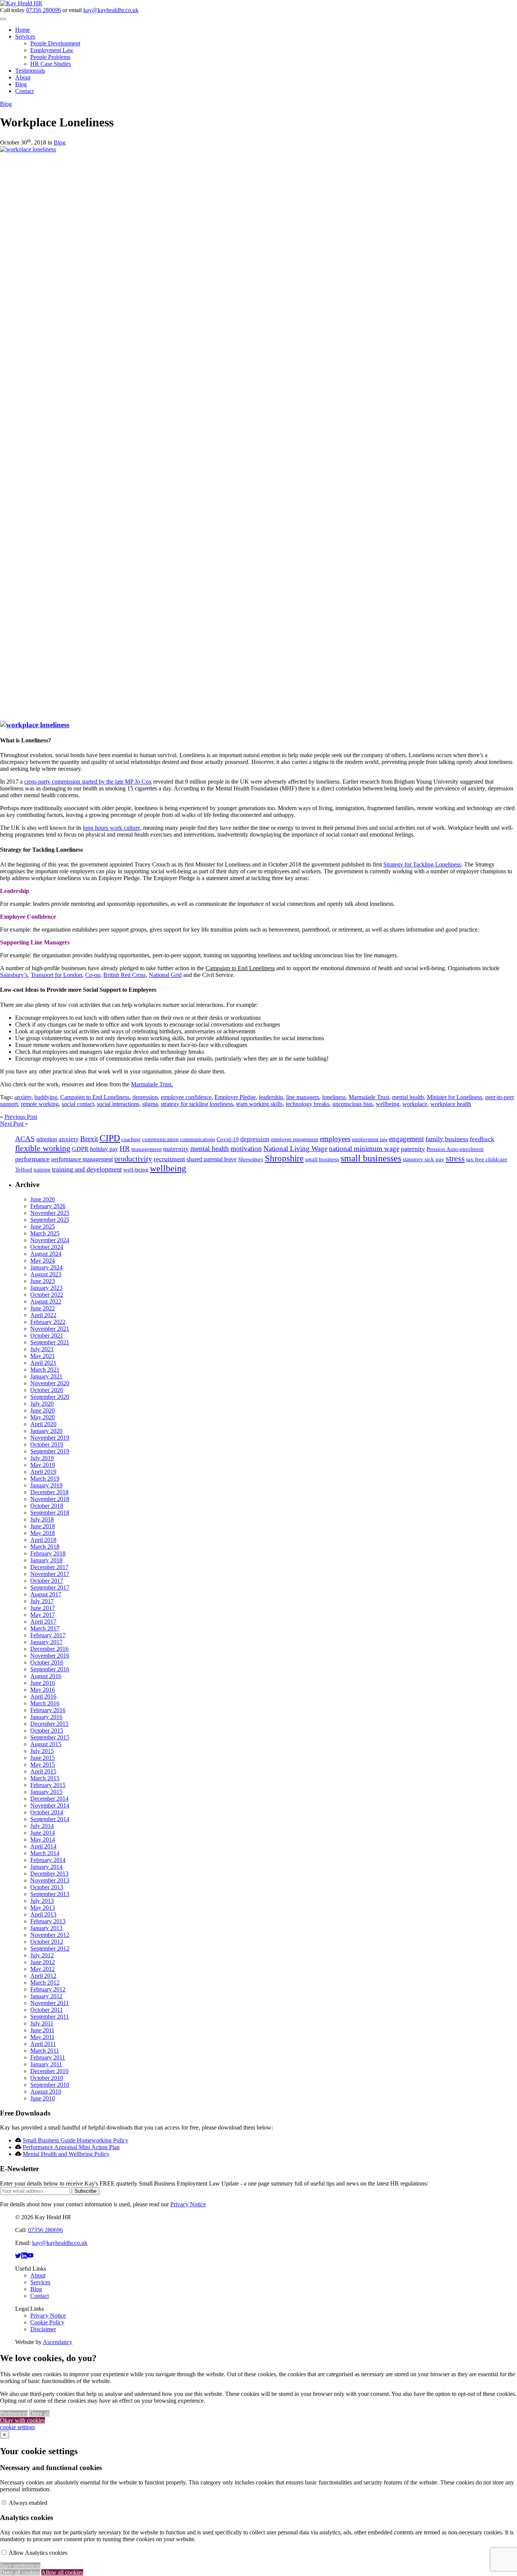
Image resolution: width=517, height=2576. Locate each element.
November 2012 (50, 1935)
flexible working (43, 1148)
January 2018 (46, 1560)
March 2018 (45, 1547)
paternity (413, 1149)
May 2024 (43, 1261)
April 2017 (43, 1622)
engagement (406, 1139)
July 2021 (42, 1349)
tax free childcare (487, 1159)
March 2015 (45, 1778)
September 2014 (50, 1819)
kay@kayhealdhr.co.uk (111, 10)
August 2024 (46, 1254)
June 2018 (43, 1526)
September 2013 (50, 1894)
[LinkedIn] (24, 2256)
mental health (408, 1097)
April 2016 (43, 1696)
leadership (271, 1097)
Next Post (12, 1124)
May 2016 (43, 1690)
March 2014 (45, 1853)
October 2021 (47, 1335)
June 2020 (43, 1410)
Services (25, 37)
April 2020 (43, 1424)
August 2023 (46, 1274)
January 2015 (46, 1792)
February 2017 (48, 1635)
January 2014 (46, 1867)
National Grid (165, 975)
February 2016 (48, 1710)
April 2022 (43, 1315)
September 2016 (50, 1669)
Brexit (89, 1139)
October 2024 (47, 1247)
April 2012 (43, 1976)
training (42, 1170)
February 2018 (48, 1553)
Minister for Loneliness (455, 1097)
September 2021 (50, 1342)
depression (145, 1097)
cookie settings (18, 2427)
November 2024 (50, 1240)
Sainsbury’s (14, 975)
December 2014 (49, 1799)
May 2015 (43, 1765)
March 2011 (45, 2051)
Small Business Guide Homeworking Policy (76, 2140)
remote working (40, 1104)
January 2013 (46, 1928)
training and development (87, 1169)
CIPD (110, 1138)
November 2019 (50, 1438)
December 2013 (49, 1874)
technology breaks (308, 1104)
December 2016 (49, 1649)
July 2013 (42, 1901)
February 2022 (48, 1322)
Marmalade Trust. (152, 1084)
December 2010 (49, 2071)
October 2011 (47, 2010)
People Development (55, 43)
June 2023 (43, 1281)
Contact (24, 91)
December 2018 (49, 1492)
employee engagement (295, 1139)
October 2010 (47, 2078)
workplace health (451, 1104)
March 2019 (45, 1479)
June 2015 (43, 1758)
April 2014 (43, 1846)
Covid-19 (228, 1139)
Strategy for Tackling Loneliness (422, 864)
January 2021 (46, 1376)
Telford (24, 1170)
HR (125, 1149)
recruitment (169, 1159)
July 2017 (42, 1601)
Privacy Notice (188, 2204)
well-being (136, 1170)
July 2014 (42, 1826)
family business (447, 1139)
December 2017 (49, 1567)
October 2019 (47, 1444)
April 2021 (43, 1363)
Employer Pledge (235, 1097)
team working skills (259, 1104)
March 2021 (45, 1370)
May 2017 (43, 1615)
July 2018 (42, 1519)
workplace (415, 1104)
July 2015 (42, 1751)
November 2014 (50, 1805)
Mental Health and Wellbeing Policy (66, 2154)
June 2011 (42, 2030)
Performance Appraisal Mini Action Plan (71, 2147)
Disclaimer (43, 2329)
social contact (78, 1104)
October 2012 (47, 1942)
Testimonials (30, 71)
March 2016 (45, 1703)
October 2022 (47, 1295)
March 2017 (45, 1628)
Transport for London (56, 975)
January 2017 (46, 1642)
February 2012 (48, 1989)
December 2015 (49, 1724)
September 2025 (50, 1220)
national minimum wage (364, 1149)
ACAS (25, 1139)
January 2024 (46, 1267)
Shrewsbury (251, 1160)
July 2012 (42, 1955)
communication (160, 1139)
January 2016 (46, 1717)
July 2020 (42, 1404)
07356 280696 (44, 10)
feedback (482, 1139)
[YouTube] (30, 2256)
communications (198, 1139)
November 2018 (50, 1499)
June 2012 (43, 1962)
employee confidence (186, 1097)
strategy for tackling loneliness (197, 1104)
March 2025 (45, 1233)
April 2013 (43, 1914)
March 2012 (45, 1983)
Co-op (93, 975)
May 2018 (43, 1533)
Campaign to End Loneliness (95, 1097)
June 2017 (43, 1608)
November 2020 (50, 1383)
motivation (246, 1149)
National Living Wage (295, 1149)
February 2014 (48, 1860)
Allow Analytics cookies (38, 2553)
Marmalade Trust (369, 1097)
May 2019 (43, 1465)
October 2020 (47, 1390)
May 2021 (43, 1356)
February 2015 (48, 1785)
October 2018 (47, 1506)
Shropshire (284, 1158)
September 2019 (50, 1451)
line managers (303, 1097)
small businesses (371, 1158)
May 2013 (43, 1908)
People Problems (50, 57)
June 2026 (43, 1199)
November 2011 (50, 2003)
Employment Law (52, 50)
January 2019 (46, 1485)
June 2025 (43, 1227)
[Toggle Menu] (3, 19)
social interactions (118, 1104)
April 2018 (43, 1540)
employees (335, 1139)
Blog (21, 84)
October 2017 (47, 1581)
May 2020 (43, 1417)
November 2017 (50, 1574)
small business (322, 1159)
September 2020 (50, 1397)
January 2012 (46, 1996)
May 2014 (43, 1839)
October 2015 (47, 1731)
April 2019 (43, 1472)
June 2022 (43, 1308)
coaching (131, 1139)
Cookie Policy (47, 2322)
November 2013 (50, 1880)
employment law (370, 1139)
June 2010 (43, 2098)
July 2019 (42, 1458)
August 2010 (46, 2091)
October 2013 (47, 1887)
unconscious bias (353, 1104)
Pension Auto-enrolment (455, 1149)
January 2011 (46, 2064)
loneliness (334, 1097)
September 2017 (50, 1587)
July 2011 (42, 2023)
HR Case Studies (51, 64)
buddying (46, 1097)
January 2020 (46, 1431)
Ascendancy (58, 2342)
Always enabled (28, 2503)
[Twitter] (18, 2256)
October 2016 (47, 1662)
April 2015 (43, 1771)
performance (32, 1159)
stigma (150, 1104)
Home (23, 30)
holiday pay (104, 1149)
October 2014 (47, 1812)
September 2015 (50, 1737)
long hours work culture (111, 828)
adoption (47, 1139)
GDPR (80, 1149)
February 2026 (48, 1206)
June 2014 (43, 1833)
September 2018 (50, 1513)
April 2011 (43, 2044)
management (146, 1149)
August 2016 (46, 1676)
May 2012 (43, 1969)
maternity (176, 1149)
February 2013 (48, 1921)
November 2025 (50, 1213)
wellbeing (388, 1104)
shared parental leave (212, 1159)
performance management (82, 1159)
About (23, 77)
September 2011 (50, 2017)
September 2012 (50, 1948)
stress (455, 1158)
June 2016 (43, 1683)
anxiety (23, 1097)
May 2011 (42, 2037)
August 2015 (46, 1744)
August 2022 (46, 1301)
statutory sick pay (424, 1159)
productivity (133, 1159)
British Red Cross (125, 975)
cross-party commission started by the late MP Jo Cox (88, 782)
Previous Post (21, 1117)
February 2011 (48, 2057)
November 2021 (50, 1329)
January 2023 (46, 1288)
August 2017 (46, 1594)
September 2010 (50, 2085)
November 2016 (50, 1656)
